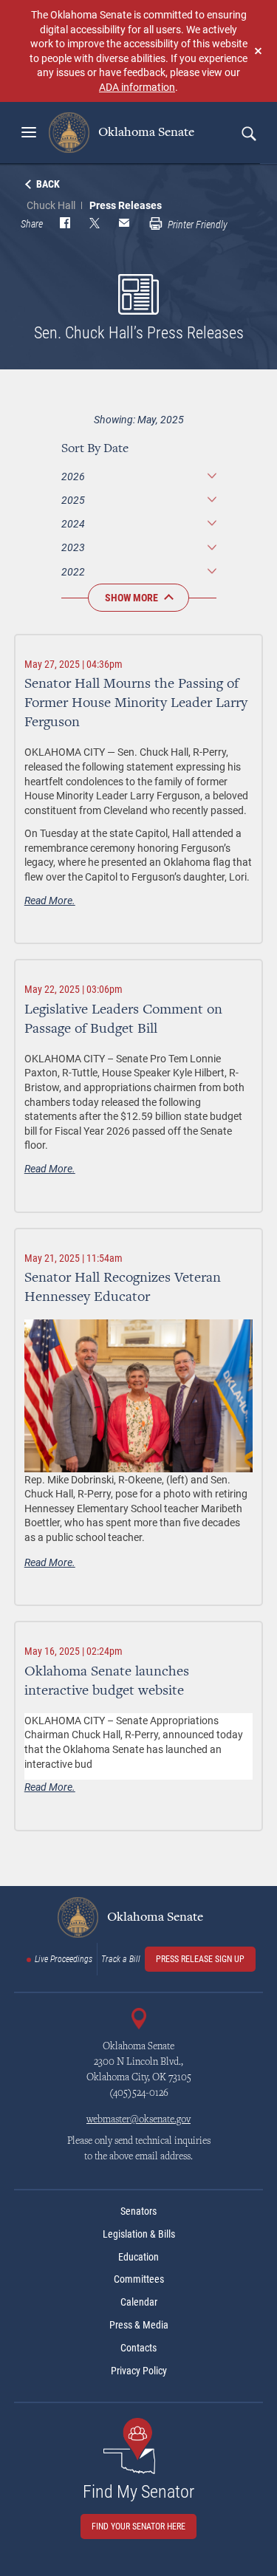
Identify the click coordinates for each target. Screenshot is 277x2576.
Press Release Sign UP (200, 1959)
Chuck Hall (51, 205)
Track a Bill (121, 1959)
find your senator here (138, 2527)
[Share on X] (95, 225)
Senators (138, 2211)
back (48, 184)
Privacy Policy (139, 2371)
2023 (73, 547)
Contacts (138, 2348)
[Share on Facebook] (65, 225)
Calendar (139, 2302)
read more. (50, 900)
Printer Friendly (196, 225)
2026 (73, 476)
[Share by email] (124, 225)
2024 (73, 523)
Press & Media (139, 2325)
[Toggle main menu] (29, 132)
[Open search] (248, 133)
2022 (73, 571)
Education (138, 2257)
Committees (139, 2279)
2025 (73, 500)
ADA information (137, 87)
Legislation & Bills (139, 2234)
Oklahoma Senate (145, 132)
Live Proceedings (64, 1959)
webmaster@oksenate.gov (138, 2120)
